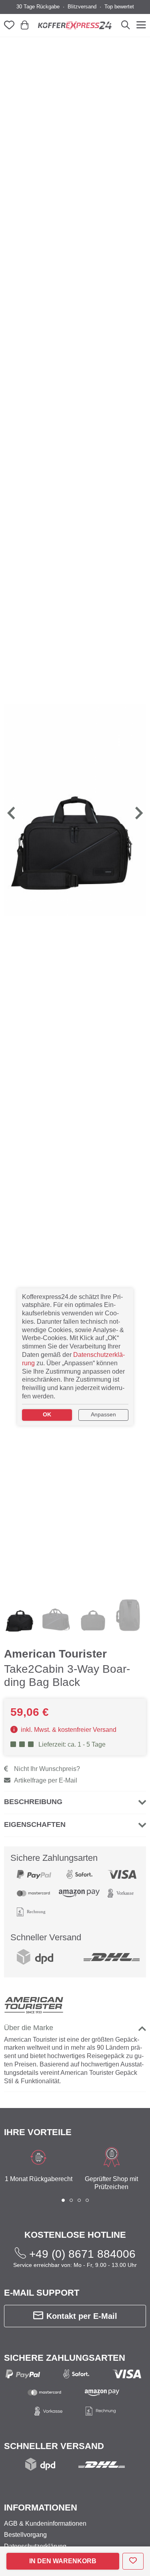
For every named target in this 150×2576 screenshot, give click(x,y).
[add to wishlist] (133, 2561)
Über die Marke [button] (29, 2028)
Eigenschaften (35, 1824)
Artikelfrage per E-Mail (46, 1780)
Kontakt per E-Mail (82, 2316)
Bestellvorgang (25, 2535)
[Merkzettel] (11, 25)
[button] (12, 813)
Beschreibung (33, 1802)
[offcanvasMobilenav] (140, 25)
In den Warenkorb (63, 2561)
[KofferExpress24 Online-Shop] (75, 25)
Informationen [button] (41, 2508)
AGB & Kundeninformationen (45, 2523)
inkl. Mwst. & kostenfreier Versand (68, 1730)
